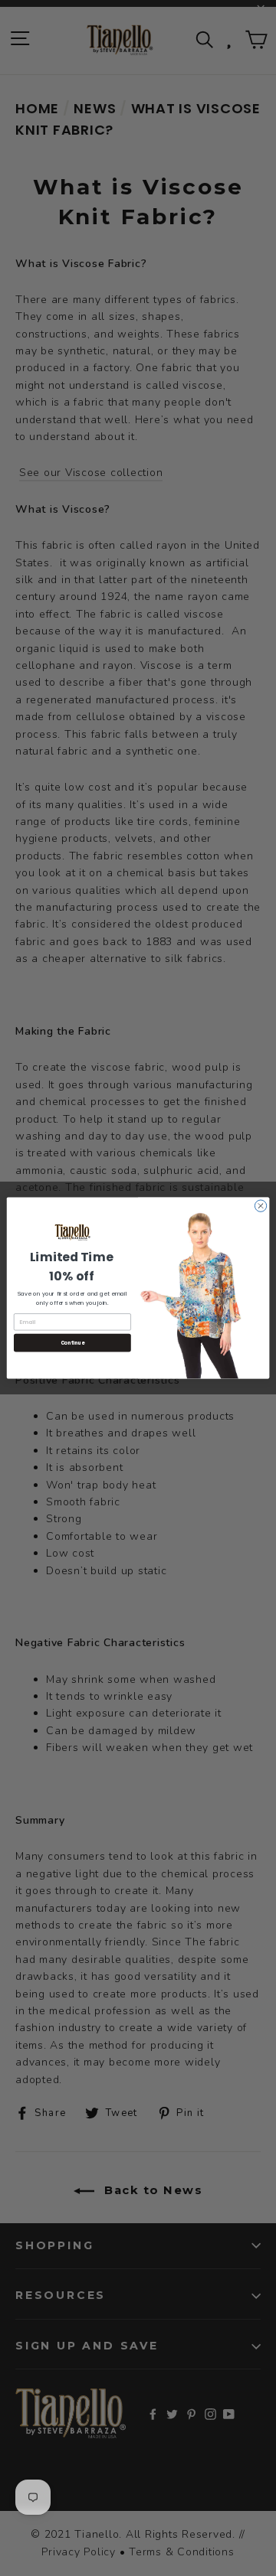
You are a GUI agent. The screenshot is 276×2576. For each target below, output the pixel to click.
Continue (73, 1343)
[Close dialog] (260, 1206)
